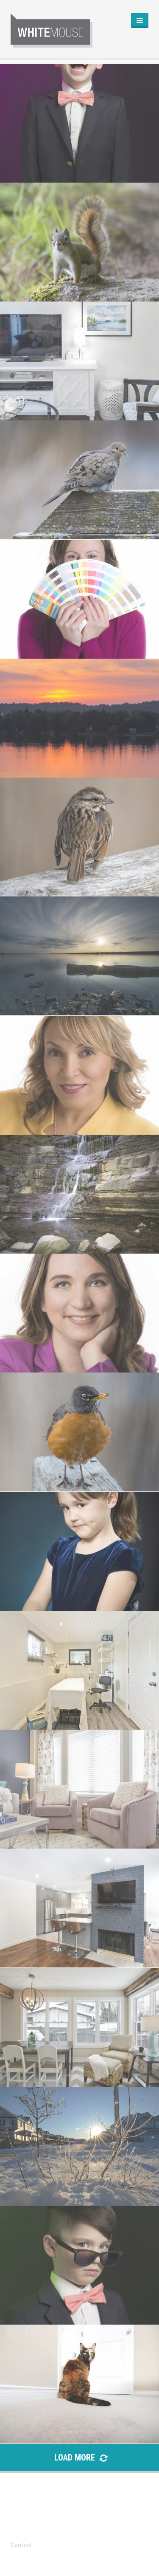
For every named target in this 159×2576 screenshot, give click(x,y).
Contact (21, 2545)
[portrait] (79, 123)
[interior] (79, 361)
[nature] (79, 242)
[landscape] (79, 718)
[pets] (79, 2265)
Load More (76, 2458)
